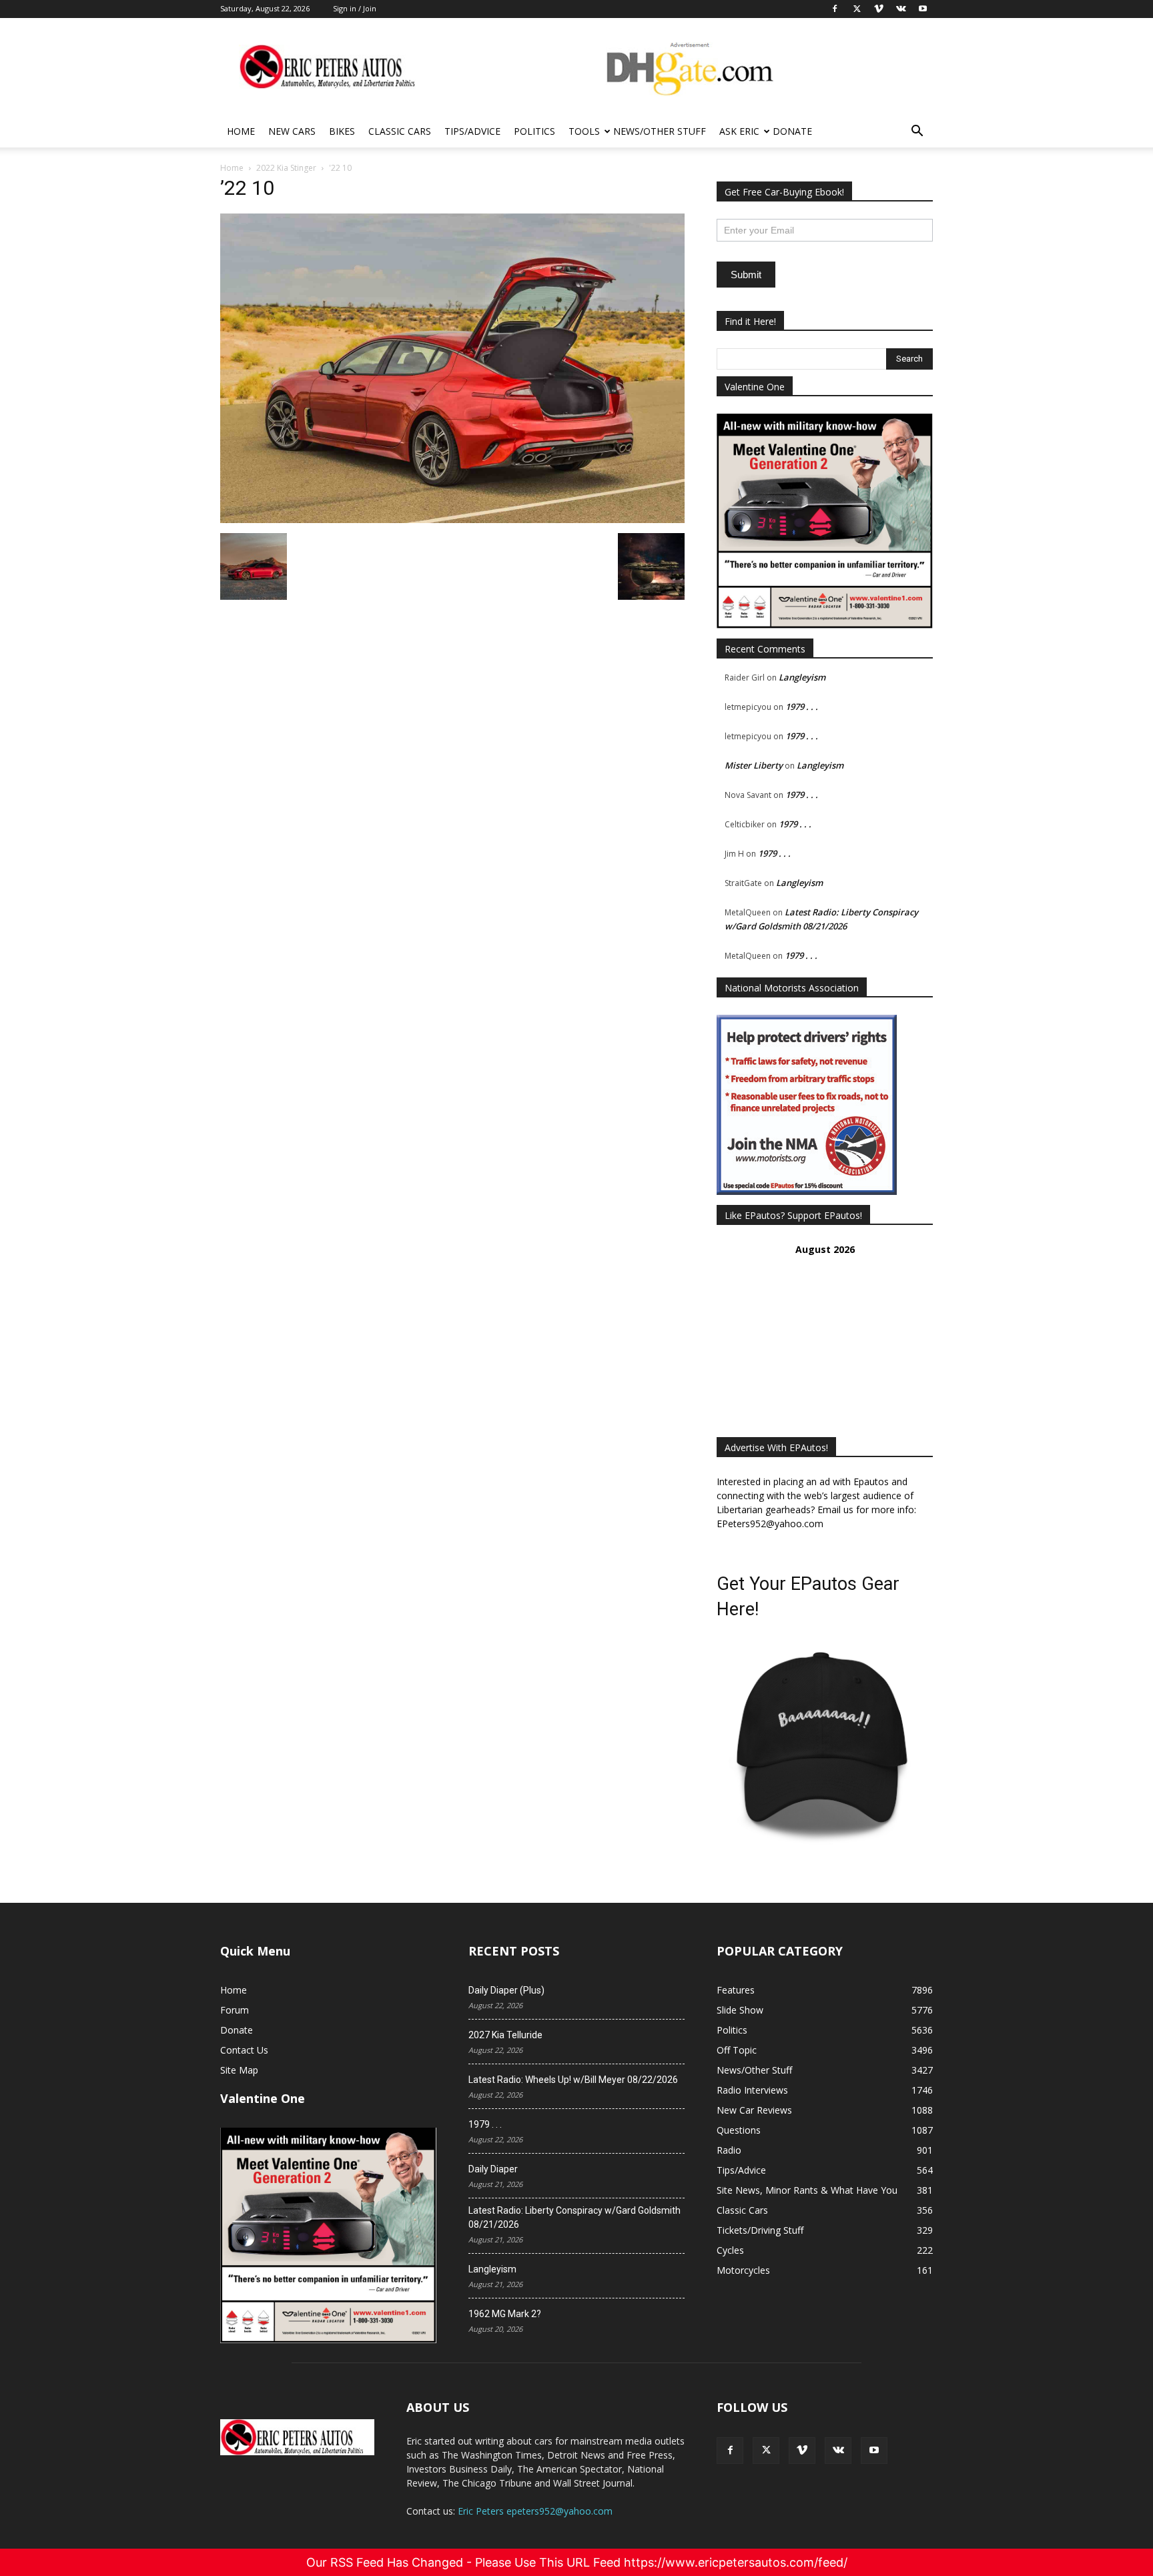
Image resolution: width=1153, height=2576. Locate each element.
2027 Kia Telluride (505, 2035)
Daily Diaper (493, 2169)
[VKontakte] (838, 2451)
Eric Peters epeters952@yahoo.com (535, 2511)
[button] (917, 132)
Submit (746, 275)
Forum (235, 2010)
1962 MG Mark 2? (505, 2314)
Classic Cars (400, 131)
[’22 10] (452, 519)
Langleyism (802, 677)
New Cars (292, 131)
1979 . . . (802, 707)
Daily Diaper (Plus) (506, 1990)
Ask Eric (739, 131)
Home (241, 131)
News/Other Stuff (660, 131)
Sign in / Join (355, 8)
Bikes (342, 131)
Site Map (239, 2070)
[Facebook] (730, 2451)
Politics (534, 131)
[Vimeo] (802, 2451)
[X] (766, 2451)
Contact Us (244, 2050)
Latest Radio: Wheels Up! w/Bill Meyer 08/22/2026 (573, 2080)
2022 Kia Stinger (286, 168)
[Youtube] (874, 2451)
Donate (792, 131)
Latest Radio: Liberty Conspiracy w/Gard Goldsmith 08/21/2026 (574, 2217)
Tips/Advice (472, 131)
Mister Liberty (754, 765)
